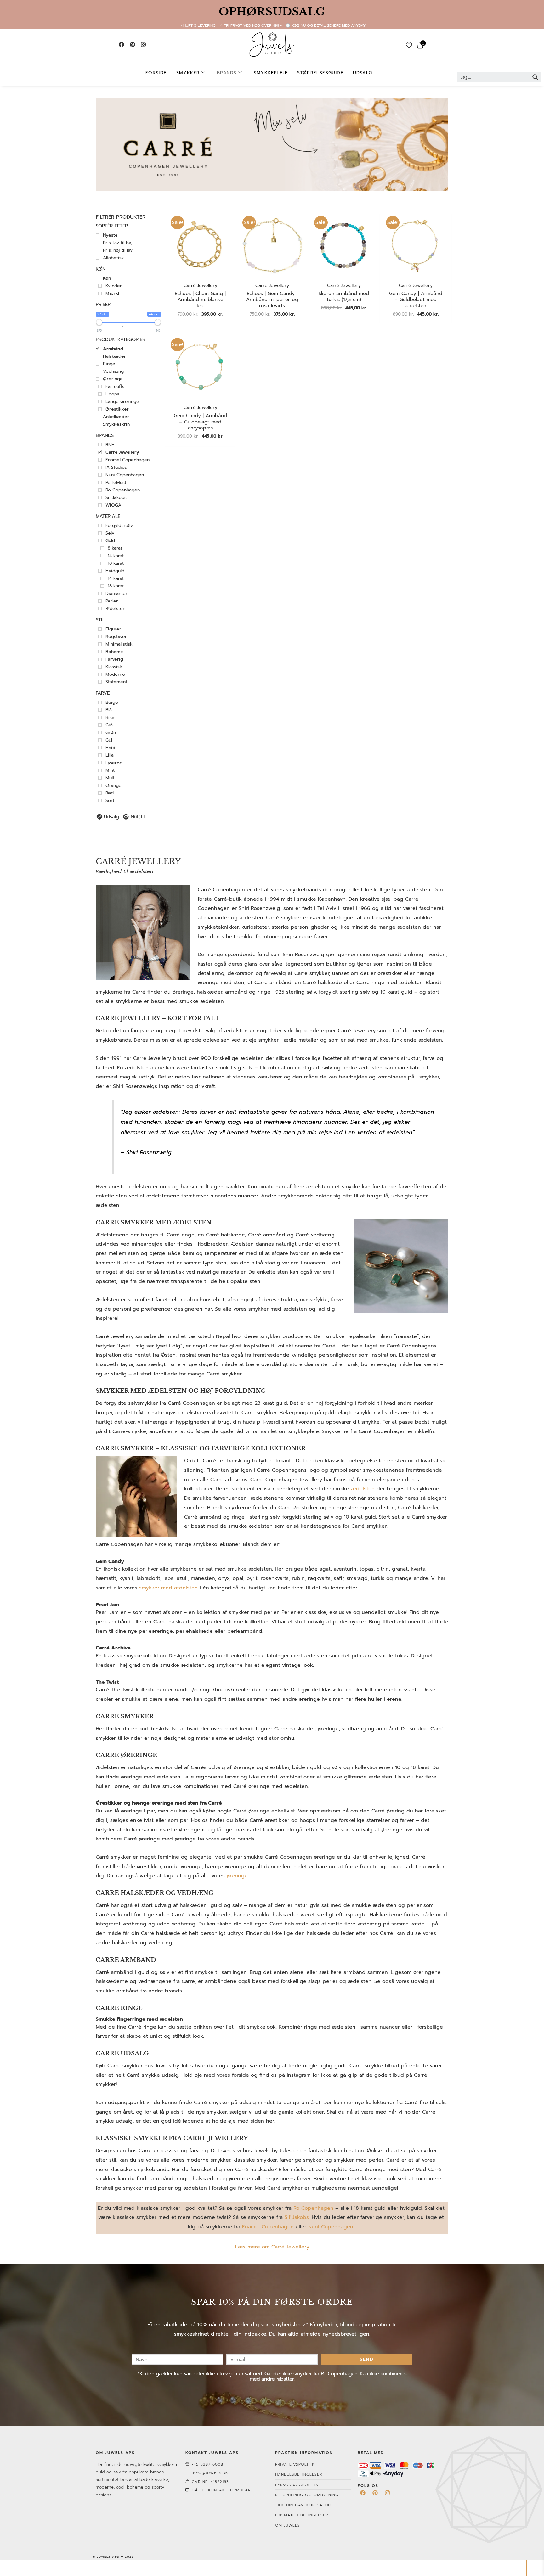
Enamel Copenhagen (268, 2227)
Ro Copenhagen (313, 2208)
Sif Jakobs (297, 2217)
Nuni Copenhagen (331, 2227)
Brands (227, 73)
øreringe (237, 1876)
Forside (156, 73)
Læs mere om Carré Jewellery (272, 2247)
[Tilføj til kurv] (227, 224)
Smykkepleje (271, 73)
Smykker (188, 73)
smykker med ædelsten (168, 1588)
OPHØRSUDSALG (272, 12)
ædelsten (363, 1489)
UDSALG (363, 73)
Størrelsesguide (320, 73)
